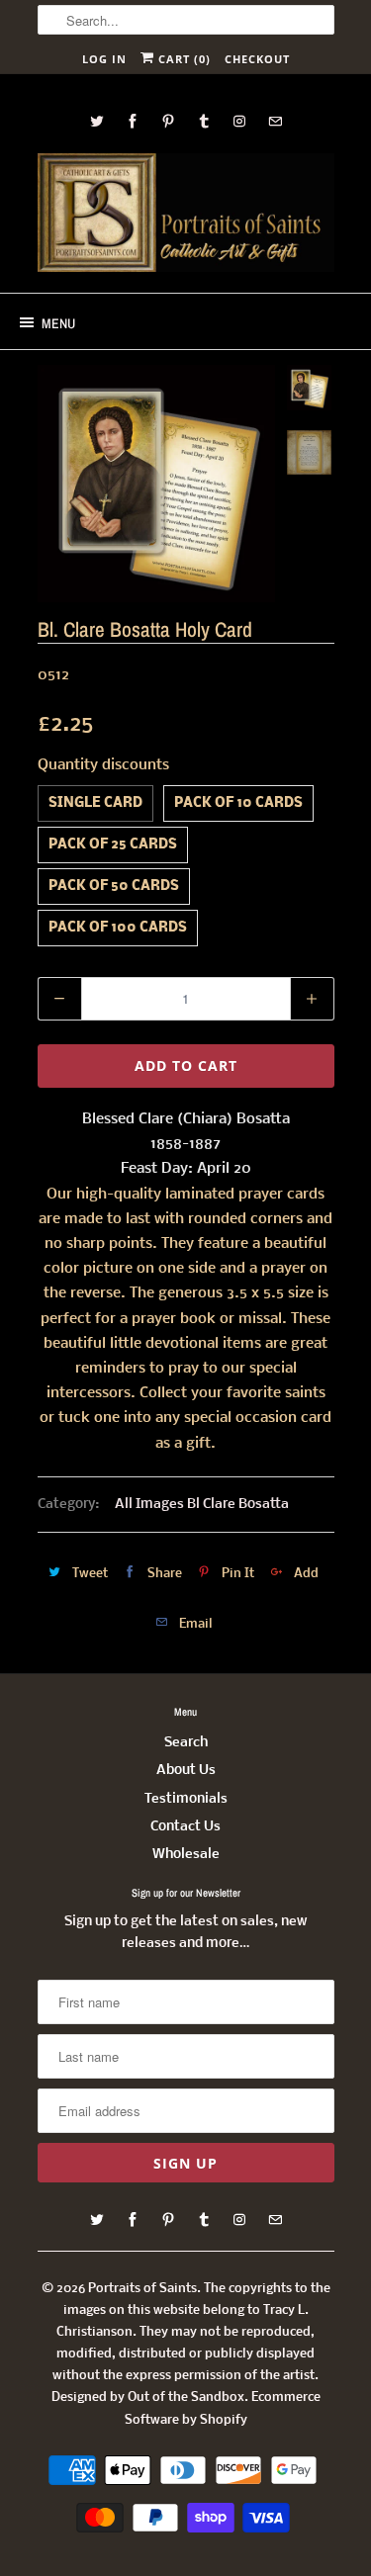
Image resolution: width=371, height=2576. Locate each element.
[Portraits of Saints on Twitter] (97, 121)
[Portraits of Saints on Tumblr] (204, 121)
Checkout (257, 59)
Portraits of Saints (142, 2289)
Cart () (183, 59)
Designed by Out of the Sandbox (148, 2398)
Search (186, 1743)
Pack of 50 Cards (114, 887)
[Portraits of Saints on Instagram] (239, 121)
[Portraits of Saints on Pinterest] (168, 121)
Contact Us (185, 1827)
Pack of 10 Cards (238, 803)
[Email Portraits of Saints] (275, 121)
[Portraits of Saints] (186, 216)
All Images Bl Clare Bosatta (202, 1505)
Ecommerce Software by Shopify (223, 2408)
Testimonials (186, 1799)
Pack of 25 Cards (113, 845)
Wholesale (186, 1855)
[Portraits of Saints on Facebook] (133, 121)
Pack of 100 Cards (118, 928)
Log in (104, 59)
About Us (186, 1771)
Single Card (95, 803)
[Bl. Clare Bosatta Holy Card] (156, 484)
